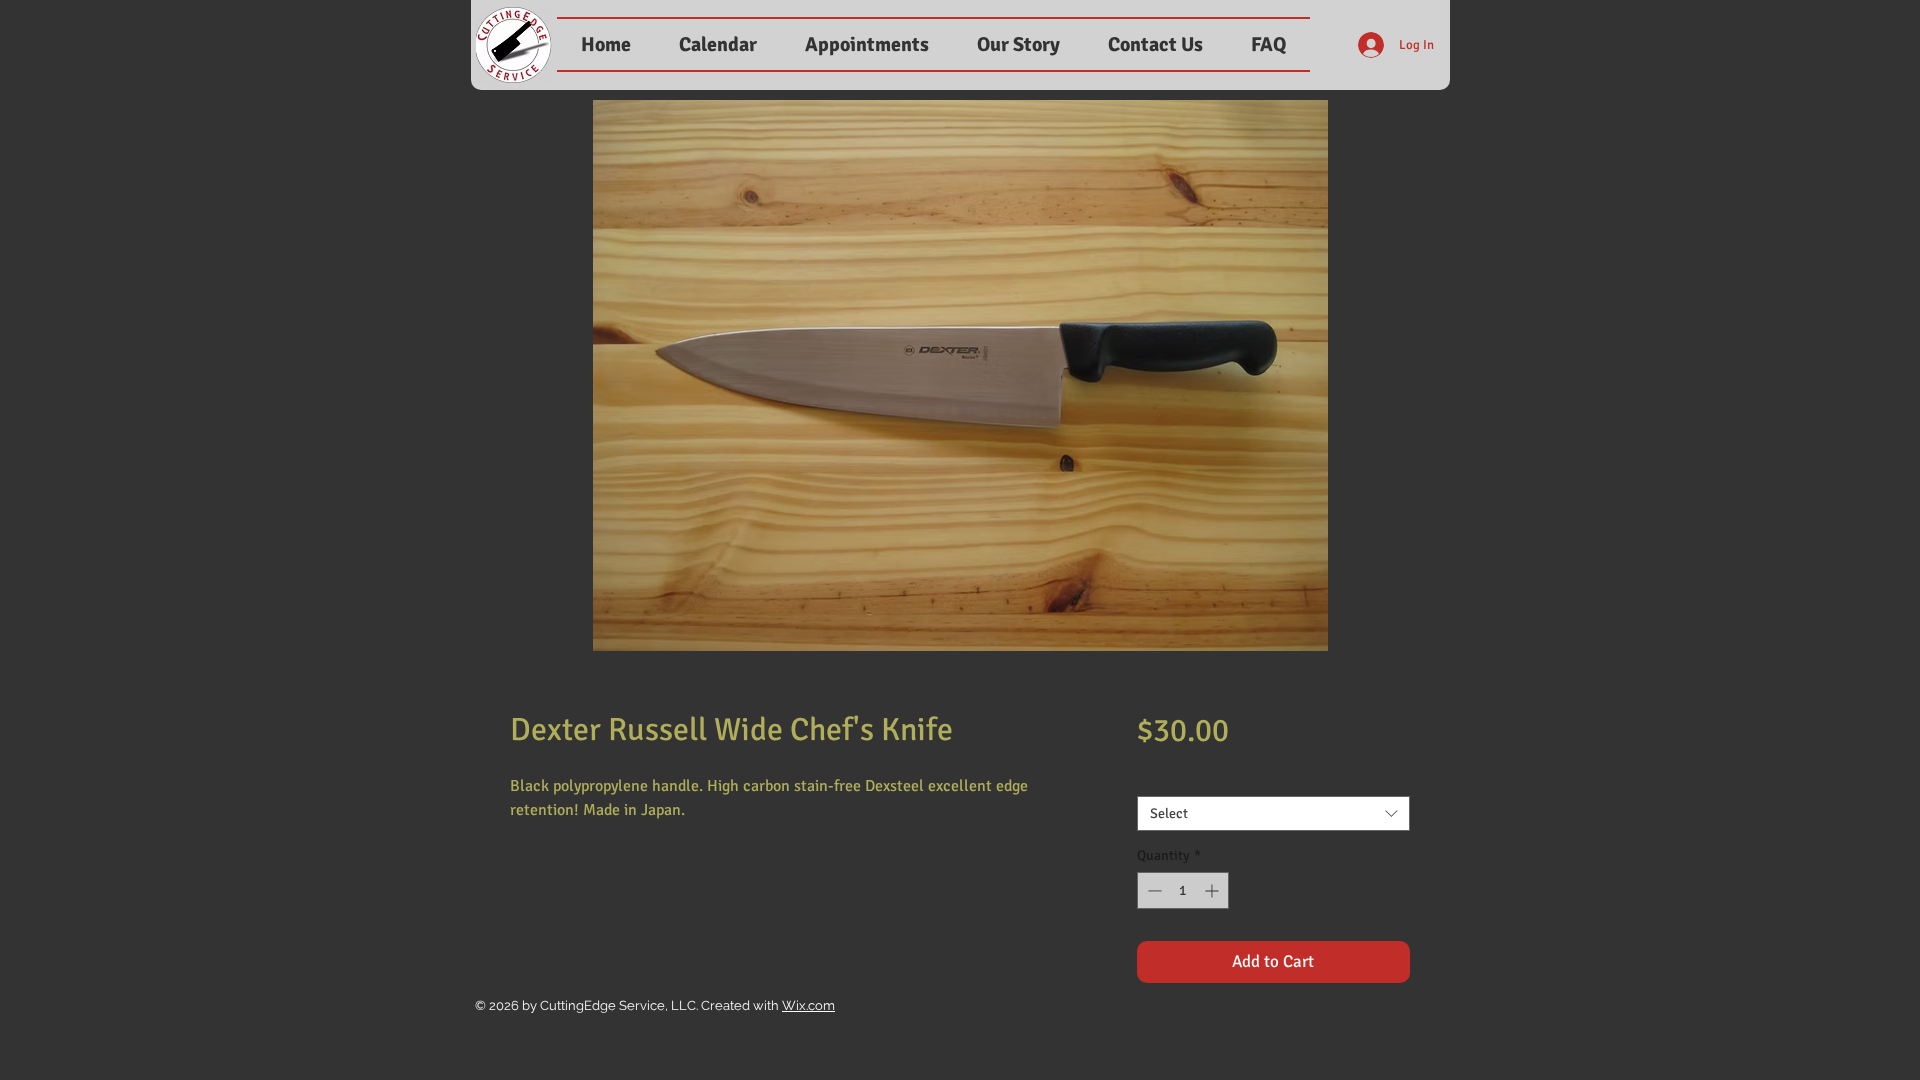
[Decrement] (1152, 890)
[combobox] (1273, 813)
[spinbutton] (1183, 890)
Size (1155, 779)
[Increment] (1213, 890)
